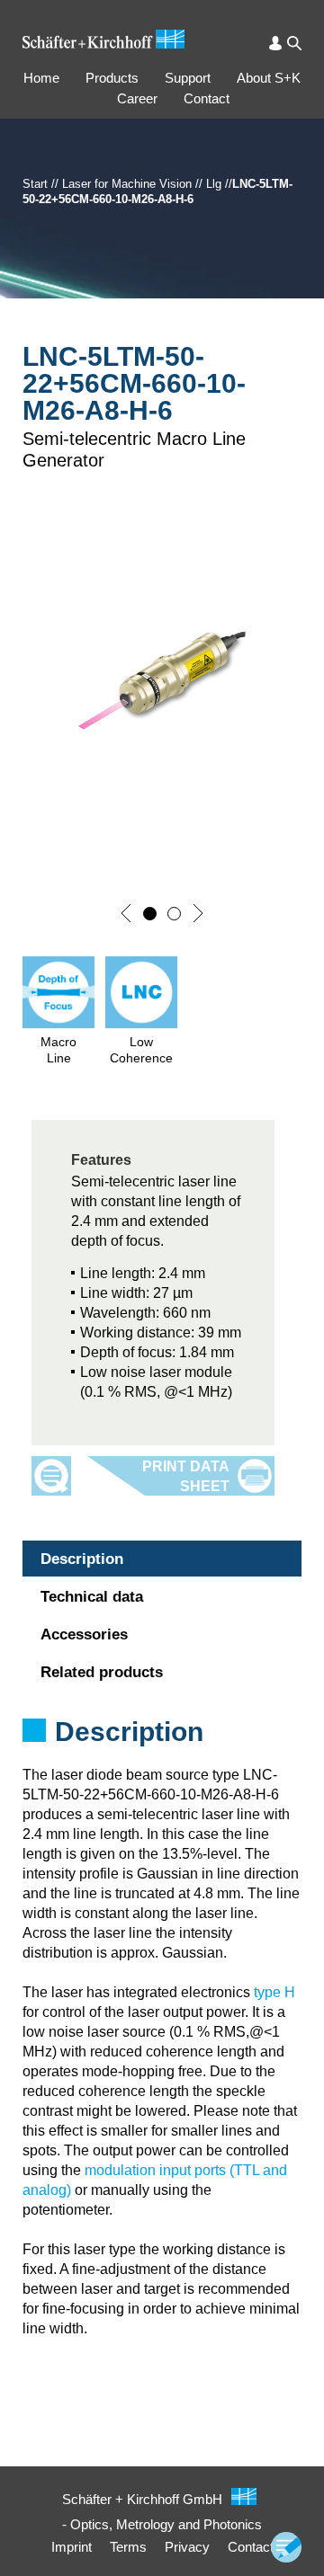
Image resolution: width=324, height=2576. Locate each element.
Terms (128, 2547)
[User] (275, 43)
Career (137, 98)
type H (274, 1992)
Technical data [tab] (92, 1597)
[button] (126, 913)
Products (112, 78)
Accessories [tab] (84, 1634)
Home (41, 78)
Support (188, 78)
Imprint (72, 2547)
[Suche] (294, 43)
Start (35, 184)
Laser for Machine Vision (127, 184)
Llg (214, 184)
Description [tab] (82, 1559)
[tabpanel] (162, 1755)
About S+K (269, 78)
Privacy (187, 2547)
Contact (207, 98)
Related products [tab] (102, 1672)
